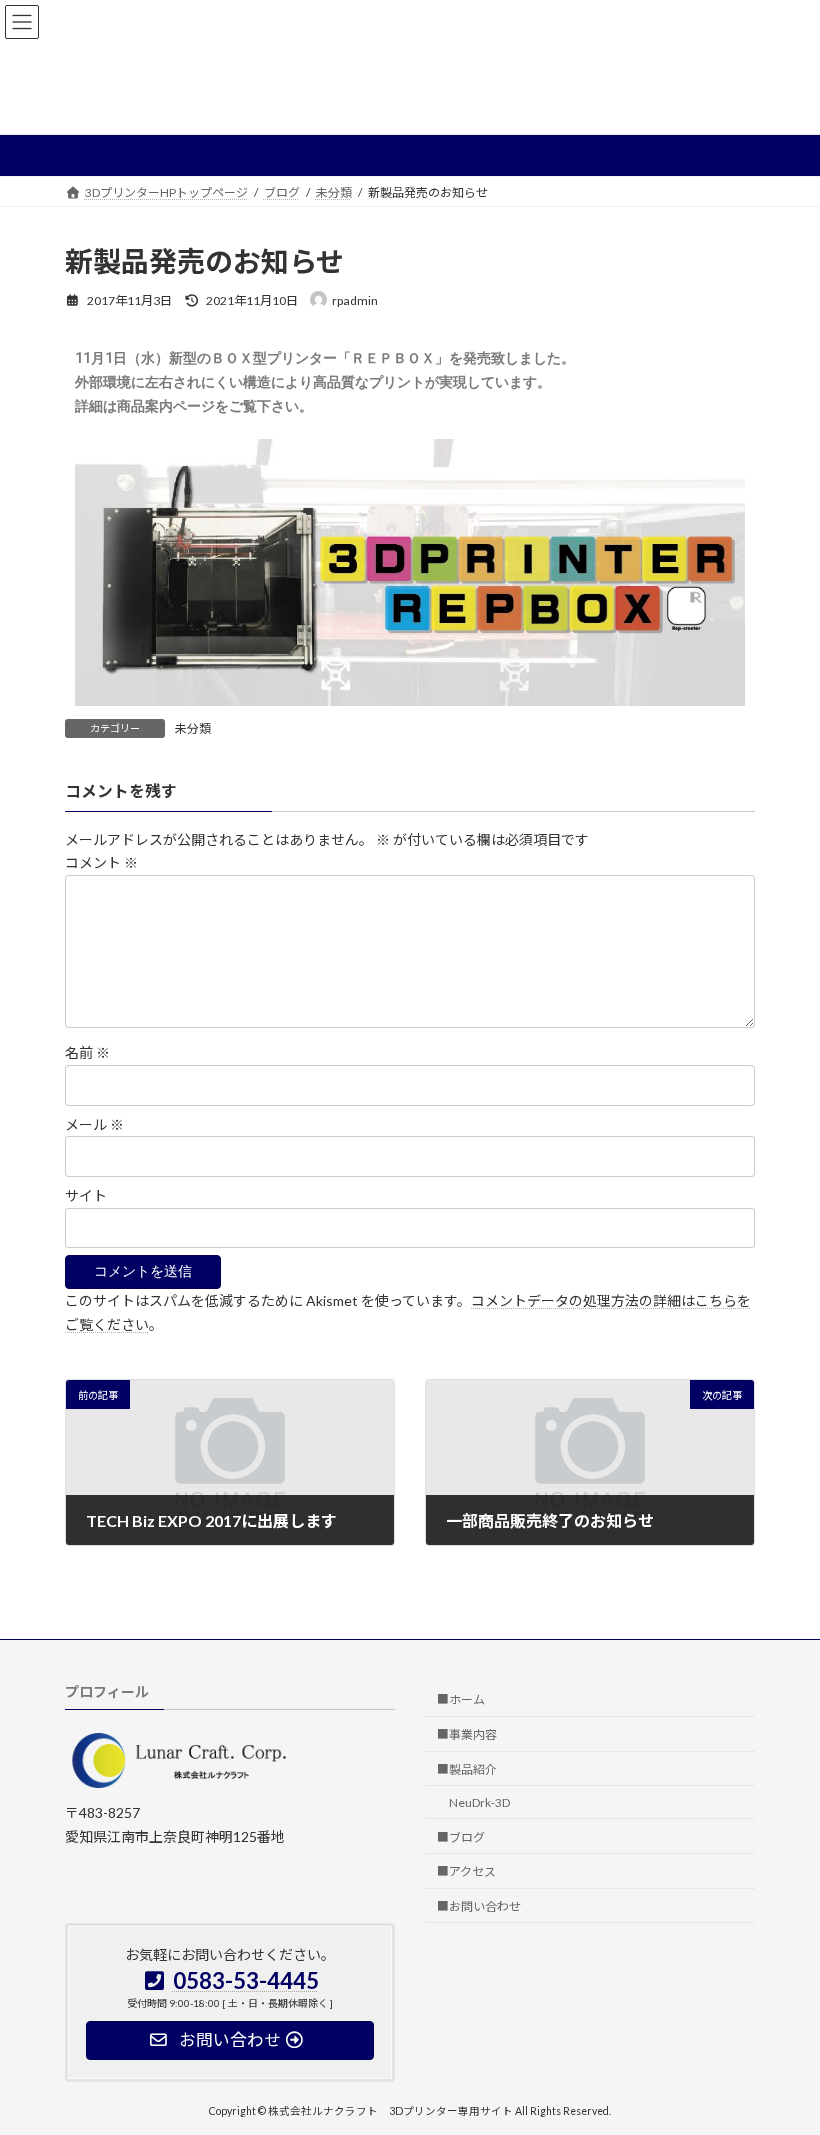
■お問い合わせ (479, 1906)
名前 (87, 1053)
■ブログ (461, 1836)
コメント (101, 863)
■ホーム (461, 1699)
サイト (86, 1195)
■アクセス (466, 1871)
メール (94, 1124)
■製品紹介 (467, 1769)
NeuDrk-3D (479, 1802)
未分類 (193, 728)
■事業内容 (467, 1734)
